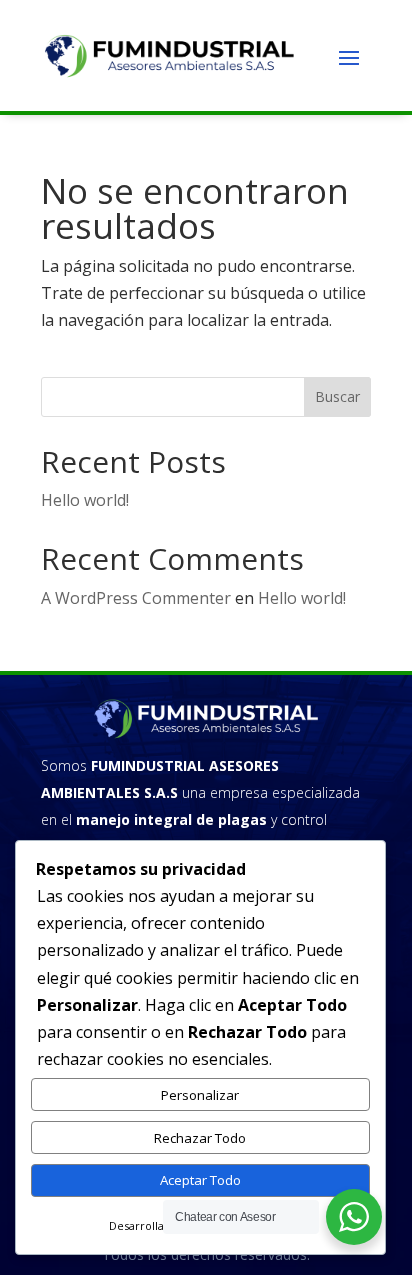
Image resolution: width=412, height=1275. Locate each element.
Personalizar (200, 1095)
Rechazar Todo (200, 1138)
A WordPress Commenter (136, 598)
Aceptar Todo (200, 1180)
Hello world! (85, 500)
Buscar (337, 396)
